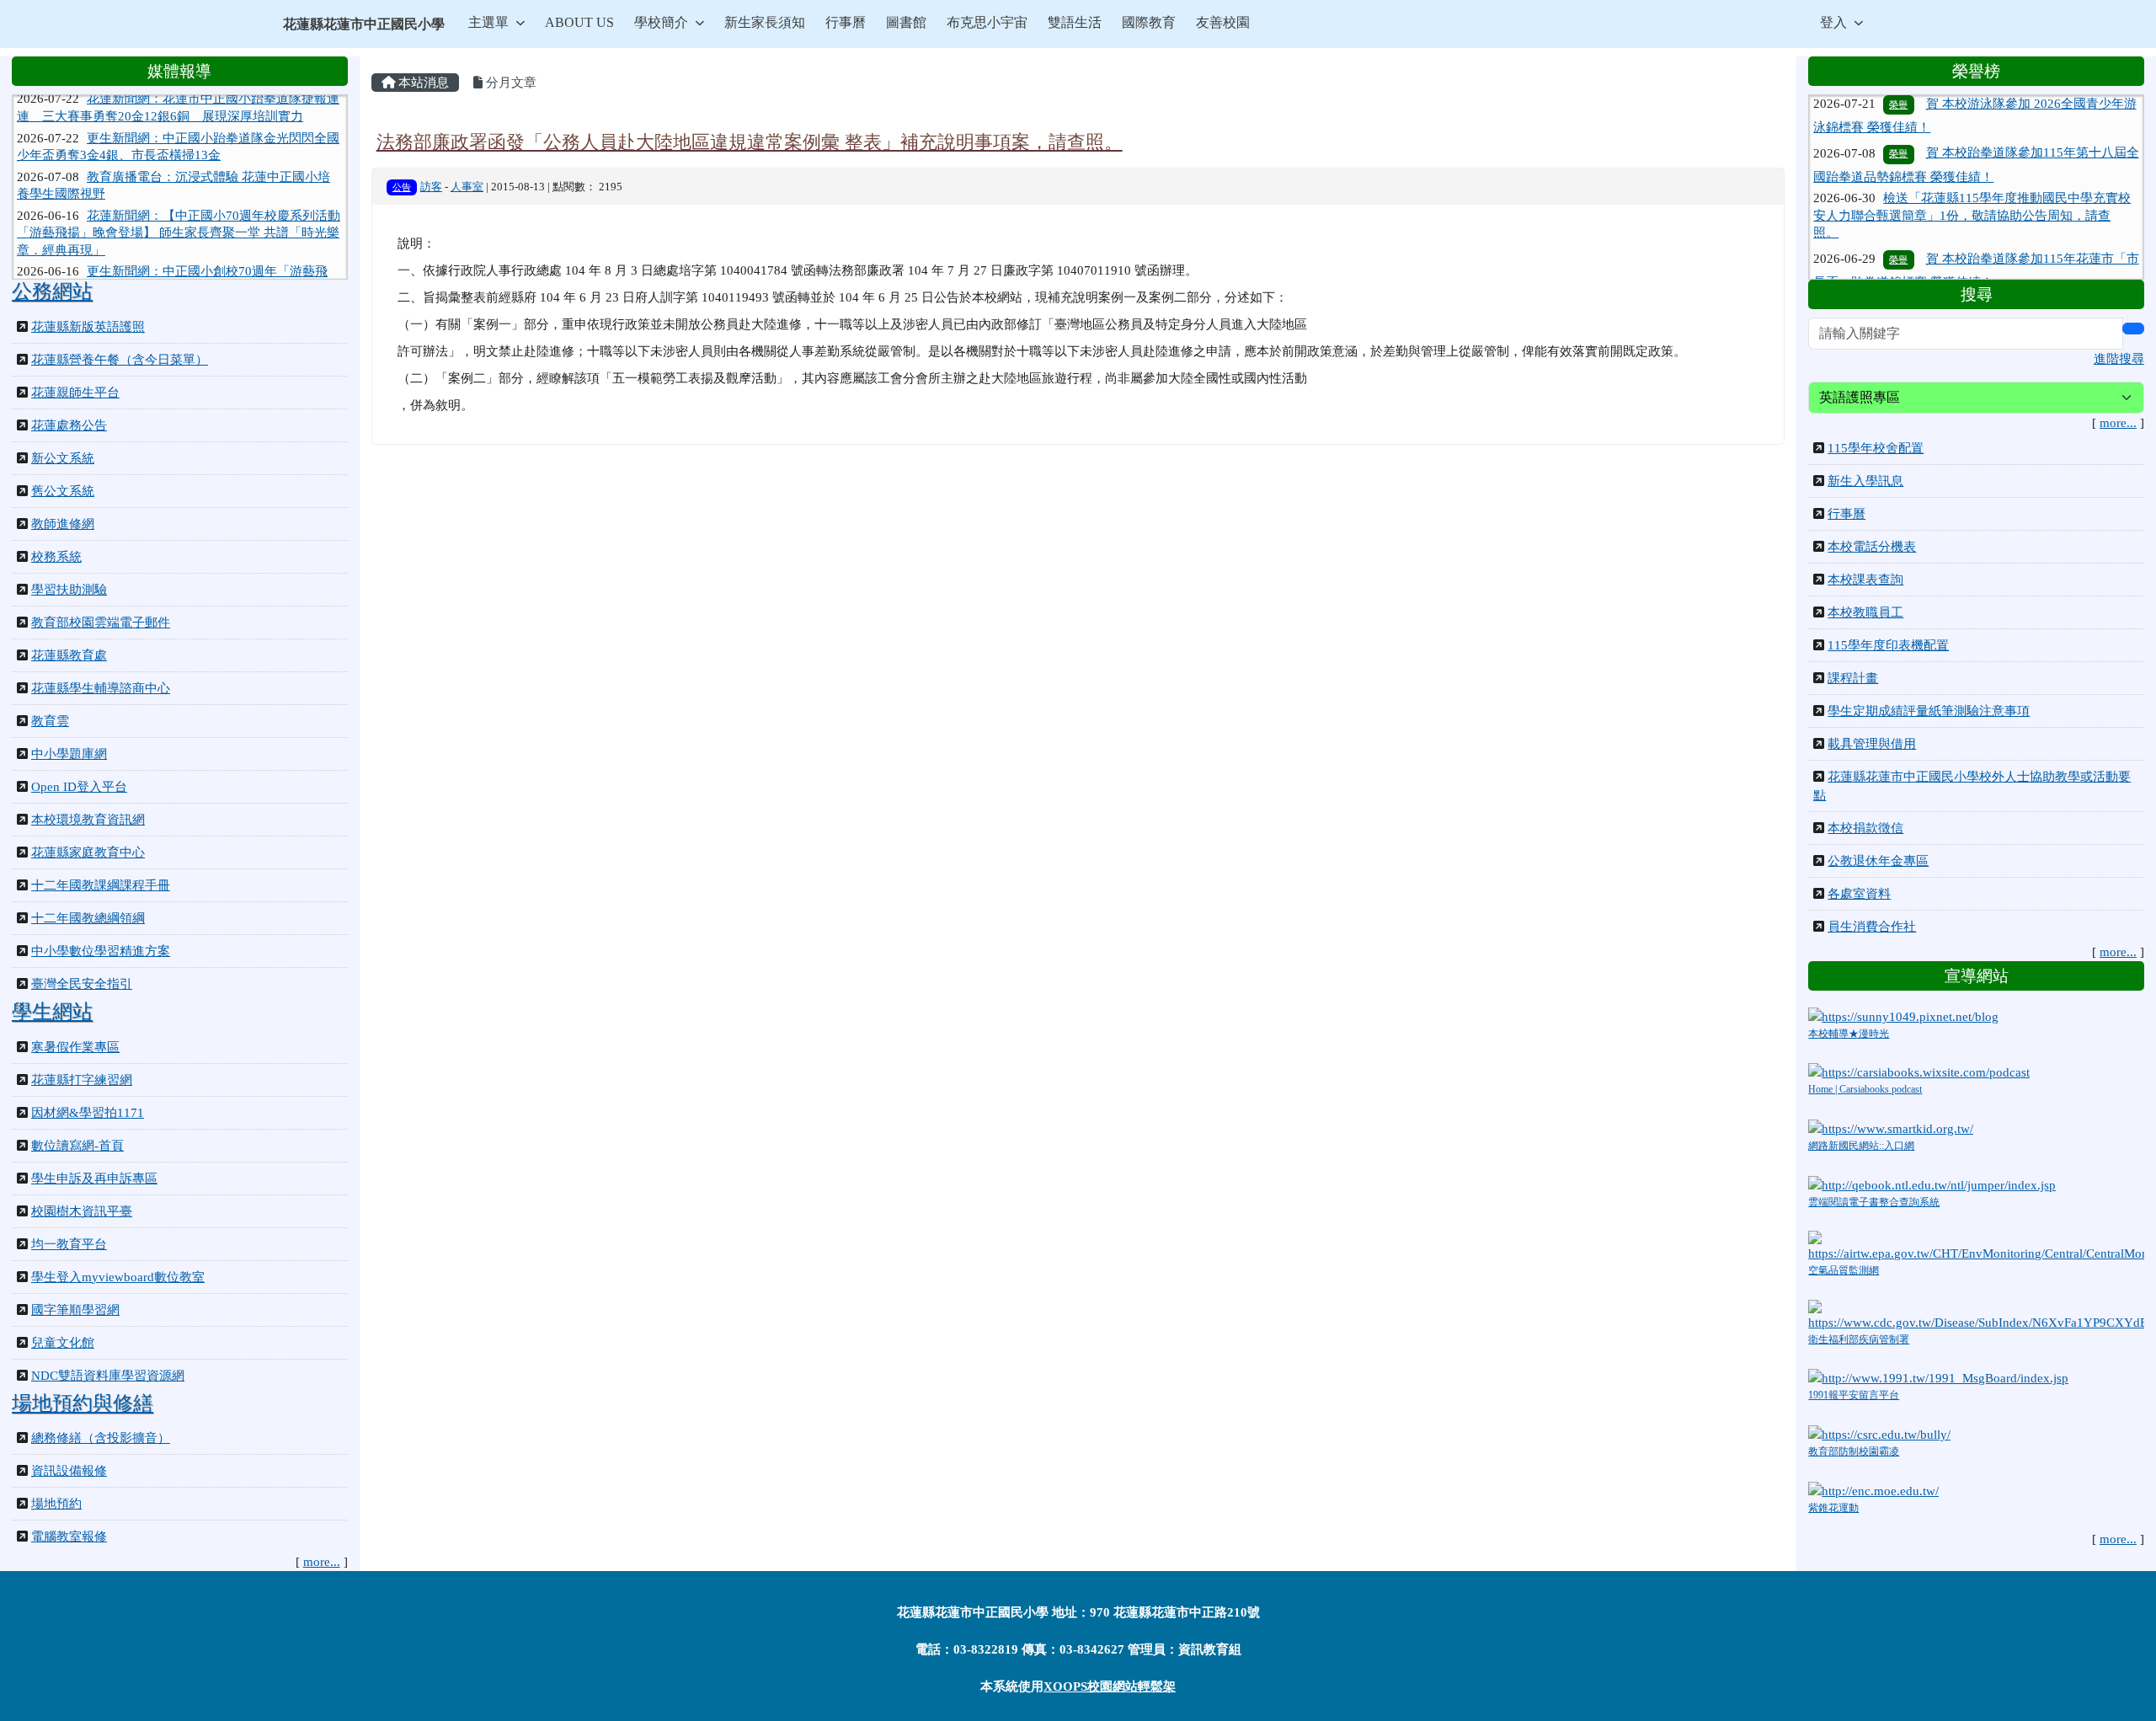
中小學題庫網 (69, 754)
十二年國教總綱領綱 (88, 918)
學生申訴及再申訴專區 (94, 1179)
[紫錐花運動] (1873, 1489)
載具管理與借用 (1872, 744)
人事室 (467, 187)
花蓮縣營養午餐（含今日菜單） (120, 360)
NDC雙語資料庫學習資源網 (108, 1376)
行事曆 (846, 22)
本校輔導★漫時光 (1849, 1034)
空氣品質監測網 (1844, 1270)
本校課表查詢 (1865, 580)
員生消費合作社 (1872, 927)
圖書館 (906, 22)
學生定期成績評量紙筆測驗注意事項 (1929, 711)
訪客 (431, 187)
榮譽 (1898, 116)
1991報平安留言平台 (1854, 1395)
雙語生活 (1075, 22)
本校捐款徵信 (1865, 828)
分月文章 (510, 83)
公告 (402, 187)
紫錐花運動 (1833, 1508)
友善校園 (1223, 22)
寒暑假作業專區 (75, 1047)
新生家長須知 (765, 22)
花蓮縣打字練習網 (82, 1080)
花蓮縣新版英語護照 (88, 327)
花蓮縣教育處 (69, 655)
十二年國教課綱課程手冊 (101, 885)
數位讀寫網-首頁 (77, 1146)
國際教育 (1149, 22)
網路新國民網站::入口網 (1861, 1146)
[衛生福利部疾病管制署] (1976, 1314)
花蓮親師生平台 (75, 393)
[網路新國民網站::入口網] (1891, 1128)
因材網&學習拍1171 (88, 1113)
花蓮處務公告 (69, 425)
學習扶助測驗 (69, 590)
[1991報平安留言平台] (1938, 1377)
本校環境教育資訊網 (88, 820)
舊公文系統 (63, 491)
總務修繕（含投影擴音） (101, 1438)
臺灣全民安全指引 (82, 984)
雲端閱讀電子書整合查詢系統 (1874, 1202)
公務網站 (52, 291)
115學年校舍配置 (1876, 448)
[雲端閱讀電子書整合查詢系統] (1932, 1184)
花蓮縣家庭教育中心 (88, 852)
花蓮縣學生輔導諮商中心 (101, 688)
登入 (1833, 22)
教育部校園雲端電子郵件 (101, 623)
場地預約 (56, 1504)
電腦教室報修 (69, 1537)
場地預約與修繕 (83, 1403)
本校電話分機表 (1872, 547)
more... (322, 1562)
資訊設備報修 (69, 1471)
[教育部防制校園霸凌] (1879, 1434)
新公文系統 (63, 458)
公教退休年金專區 (1878, 861)
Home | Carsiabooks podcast (1865, 1089)
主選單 (488, 22)
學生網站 (52, 1012)
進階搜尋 (2119, 359)
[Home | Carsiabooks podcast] (1919, 1072)
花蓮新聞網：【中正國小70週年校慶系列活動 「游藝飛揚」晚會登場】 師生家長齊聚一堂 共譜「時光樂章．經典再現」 (179, 203)
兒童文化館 (63, 1343)
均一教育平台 (69, 1244)
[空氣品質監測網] (1976, 1246)
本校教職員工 (1865, 612)
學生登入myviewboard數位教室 (118, 1277)
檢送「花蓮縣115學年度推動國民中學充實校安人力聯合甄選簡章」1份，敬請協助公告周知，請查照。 (1972, 178)
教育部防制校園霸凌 (1854, 1451)
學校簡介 (661, 22)
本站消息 (422, 83)
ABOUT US (579, 22)
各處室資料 (1859, 894)
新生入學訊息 (1865, 481)
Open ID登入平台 (79, 787)
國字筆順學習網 (75, 1310)
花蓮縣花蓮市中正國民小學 (364, 24)
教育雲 (50, 721)
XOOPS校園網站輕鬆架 (1110, 1686)
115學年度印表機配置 (1888, 645)
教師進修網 (63, 524)
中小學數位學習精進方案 (101, 951)
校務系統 (56, 557)
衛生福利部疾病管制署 (1859, 1339)
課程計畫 (1853, 678)
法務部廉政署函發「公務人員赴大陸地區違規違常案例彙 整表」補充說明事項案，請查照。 (750, 142)
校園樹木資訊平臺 (82, 1211)
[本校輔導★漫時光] (1903, 1015)
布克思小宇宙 (987, 22)
